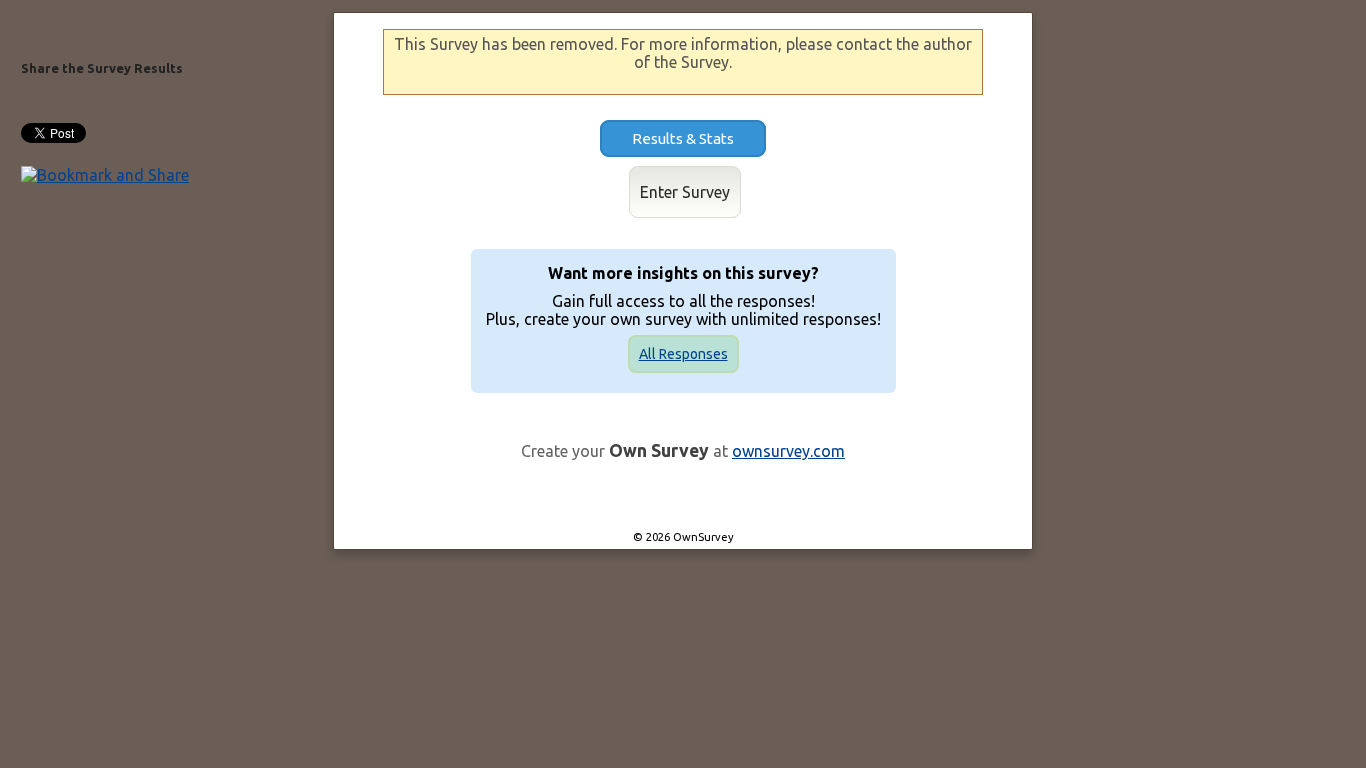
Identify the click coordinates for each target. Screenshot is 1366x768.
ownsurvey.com (788, 451)
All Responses (683, 354)
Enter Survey (685, 192)
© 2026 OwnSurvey (683, 537)
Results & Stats (683, 138)
